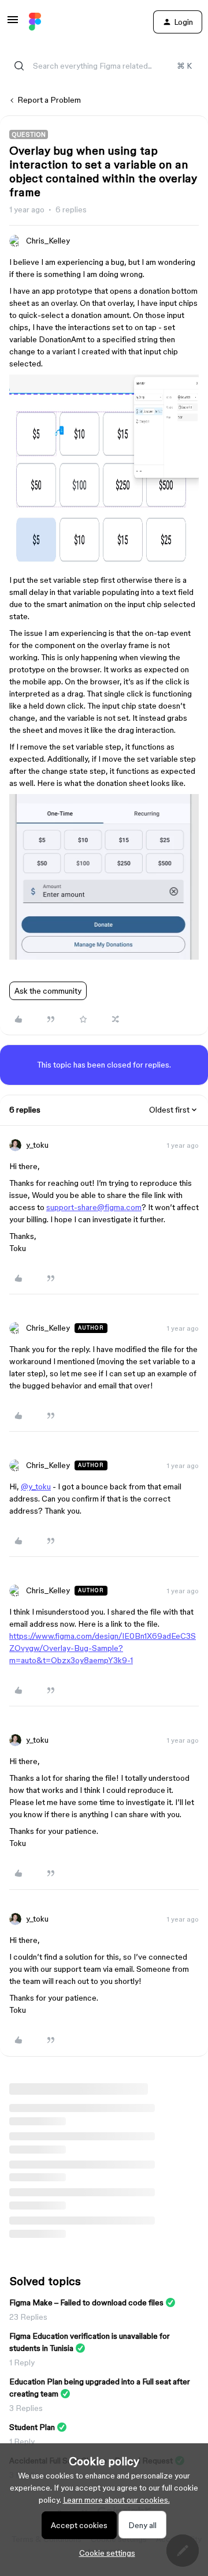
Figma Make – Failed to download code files (86, 2302)
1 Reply (22, 2362)
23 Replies (28, 2317)
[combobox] (104, 66)
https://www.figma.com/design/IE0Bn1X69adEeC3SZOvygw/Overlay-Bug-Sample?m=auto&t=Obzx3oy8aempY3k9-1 (103, 1648)
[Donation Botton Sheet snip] (104, 957)
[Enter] (19, 66)
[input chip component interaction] (104, 563)
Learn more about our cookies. (116, 2500)
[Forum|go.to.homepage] (35, 22)
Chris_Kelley (48, 241)
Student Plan (32, 2427)
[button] (13, 24)
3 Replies (26, 2408)
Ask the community (48, 991)
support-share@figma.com (94, 1207)
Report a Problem (49, 100)
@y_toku (36, 1487)
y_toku (37, 1145)
